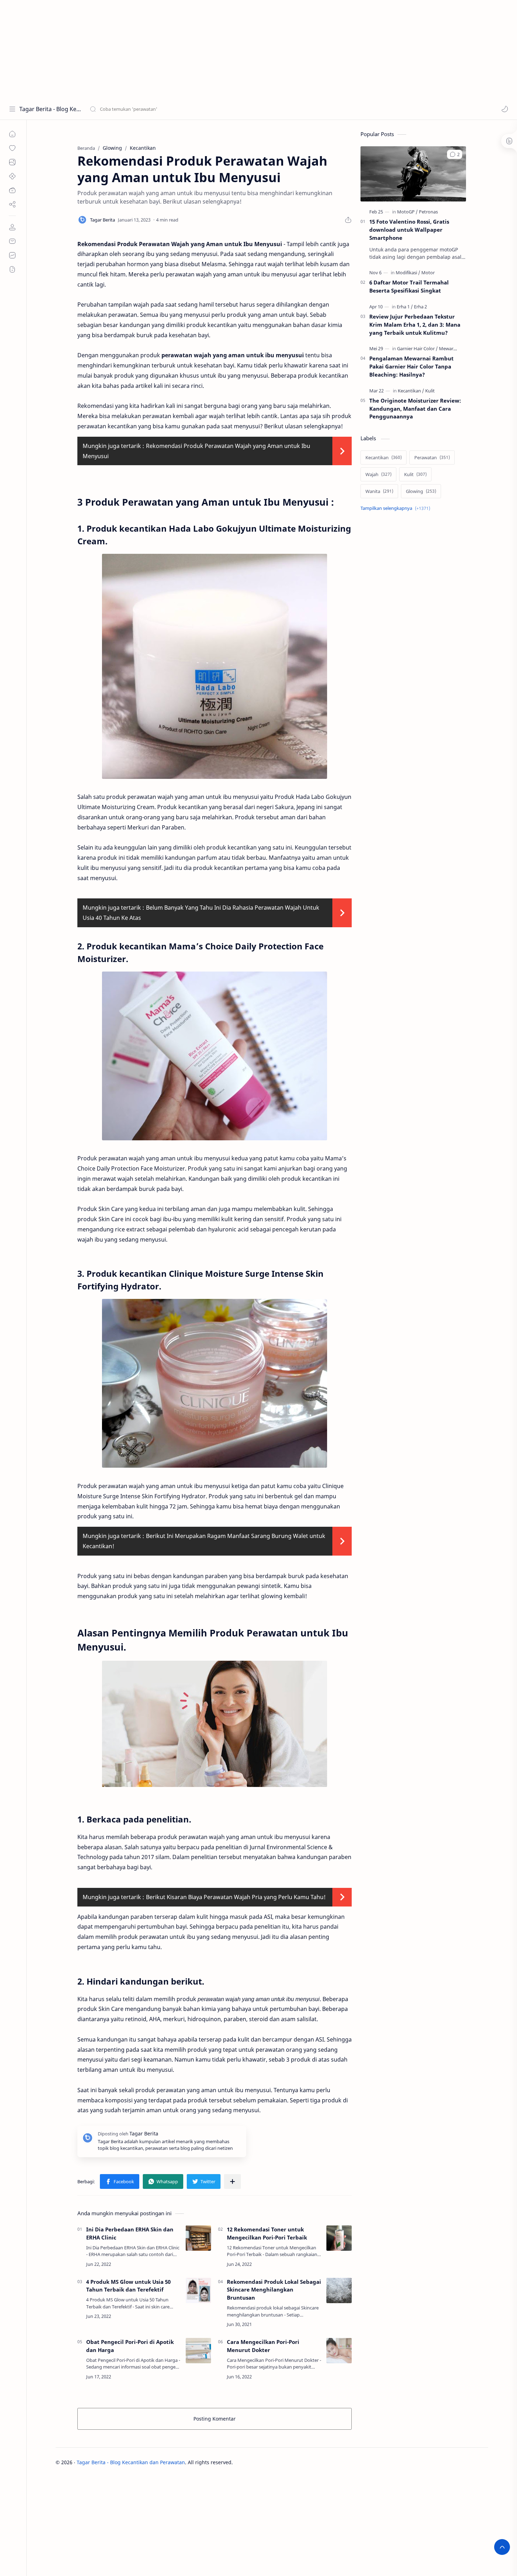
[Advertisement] (211, 49)
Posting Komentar (215, 2419)
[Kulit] (430, 391)
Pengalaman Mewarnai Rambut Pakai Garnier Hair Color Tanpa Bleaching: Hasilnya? (411, 366)
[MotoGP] (407, 212)
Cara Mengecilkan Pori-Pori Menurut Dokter (263, 2346)
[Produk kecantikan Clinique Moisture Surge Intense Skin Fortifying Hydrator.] (215, 1383)
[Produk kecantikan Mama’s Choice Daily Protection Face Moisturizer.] (215, 1056)
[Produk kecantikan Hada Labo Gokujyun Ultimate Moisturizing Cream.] (215, 666)
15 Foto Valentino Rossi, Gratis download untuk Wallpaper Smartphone (409, 230)
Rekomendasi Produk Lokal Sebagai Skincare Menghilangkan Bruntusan (274, 2290)
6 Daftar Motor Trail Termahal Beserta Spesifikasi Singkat (409, 286)
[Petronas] (428, 212)
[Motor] (428, 273)
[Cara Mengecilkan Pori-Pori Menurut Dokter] (339, 2351)
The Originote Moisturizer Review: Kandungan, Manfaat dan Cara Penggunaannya (415, 409)
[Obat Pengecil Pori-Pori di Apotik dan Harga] (198, 2351)
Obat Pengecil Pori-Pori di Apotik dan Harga (130, 2346)
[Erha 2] (420, 307)
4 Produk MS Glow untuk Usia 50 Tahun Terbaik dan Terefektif (128, 2286)
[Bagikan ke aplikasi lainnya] (232, 2181)
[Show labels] (397, 508)
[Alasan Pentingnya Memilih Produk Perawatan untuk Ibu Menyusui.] (215, 1724)
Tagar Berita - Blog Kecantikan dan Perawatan (50, 109)
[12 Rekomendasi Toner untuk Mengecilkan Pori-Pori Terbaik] (339, 2238)
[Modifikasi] (408, 273)
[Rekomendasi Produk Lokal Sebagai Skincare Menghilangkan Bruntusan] (339, 2290)
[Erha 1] (405, 307)
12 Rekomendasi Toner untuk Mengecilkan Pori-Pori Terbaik (267, 2233)
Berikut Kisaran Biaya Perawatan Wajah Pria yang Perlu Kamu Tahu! (236, 1897)
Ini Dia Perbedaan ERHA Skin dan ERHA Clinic (130, 2233)
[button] (505, 109)
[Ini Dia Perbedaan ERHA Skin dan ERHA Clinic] (198, 2238)
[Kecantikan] (411, 391)
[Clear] (200, 109)
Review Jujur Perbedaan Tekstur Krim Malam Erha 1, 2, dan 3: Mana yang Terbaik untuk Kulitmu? (415, 325)
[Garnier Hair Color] (417, 348)
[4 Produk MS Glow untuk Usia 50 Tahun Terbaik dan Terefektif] (198, 2290)
